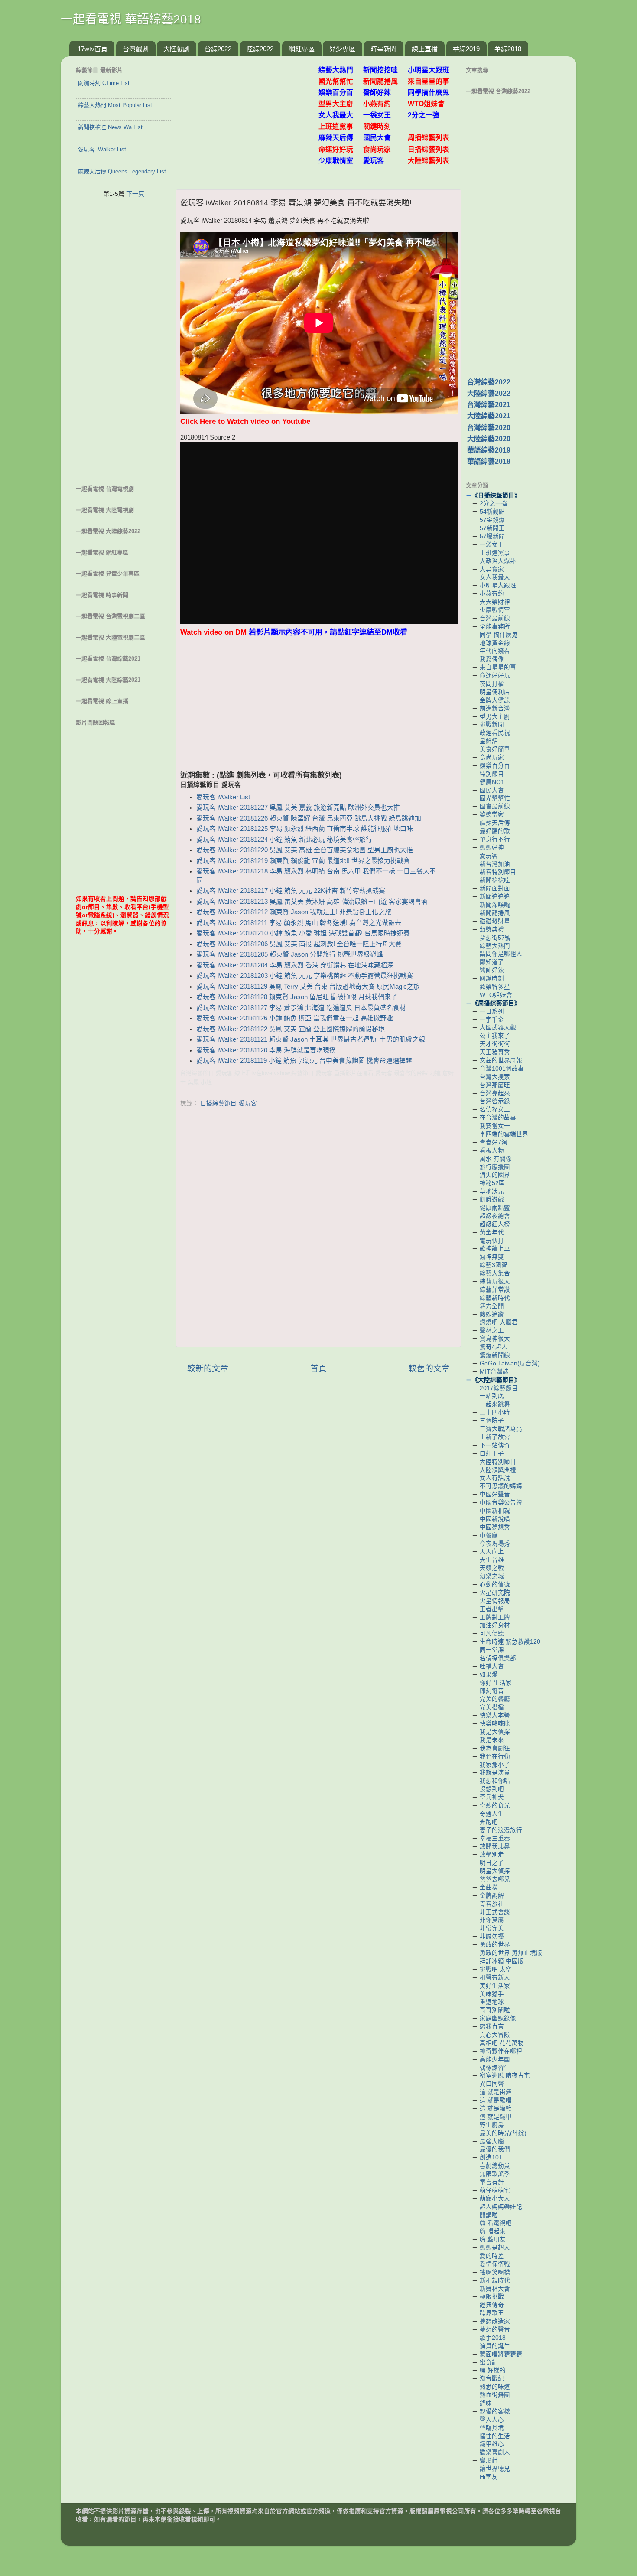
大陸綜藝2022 (489, 393)
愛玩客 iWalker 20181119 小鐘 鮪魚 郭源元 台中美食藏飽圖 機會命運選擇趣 (304, 1061)
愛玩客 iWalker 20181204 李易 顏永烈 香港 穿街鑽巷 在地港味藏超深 (295, 965)
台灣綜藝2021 (489, 405)
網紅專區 (302, 49)
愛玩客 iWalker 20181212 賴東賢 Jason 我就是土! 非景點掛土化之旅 (294, 912)
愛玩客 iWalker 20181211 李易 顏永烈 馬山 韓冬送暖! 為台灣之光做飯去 (299, 923)
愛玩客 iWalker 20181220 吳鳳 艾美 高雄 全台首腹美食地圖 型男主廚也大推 (305, 850)
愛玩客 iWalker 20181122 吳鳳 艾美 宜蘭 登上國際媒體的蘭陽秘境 (291, 1029)
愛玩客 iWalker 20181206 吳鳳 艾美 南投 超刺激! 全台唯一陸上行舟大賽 (299, 944)
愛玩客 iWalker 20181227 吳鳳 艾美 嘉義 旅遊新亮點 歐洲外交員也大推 (298, 808)
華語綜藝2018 (489, 461)
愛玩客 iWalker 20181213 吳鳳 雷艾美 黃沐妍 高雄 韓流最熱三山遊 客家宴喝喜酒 (312, 902)
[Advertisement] (250, 118)
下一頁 (135, 194)
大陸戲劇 (176, 49)
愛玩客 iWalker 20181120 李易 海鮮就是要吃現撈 (266, 1050)
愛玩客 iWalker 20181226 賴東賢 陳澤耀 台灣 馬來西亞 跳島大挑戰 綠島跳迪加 (309, 818)
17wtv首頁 (93, 49)
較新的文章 (208, 1369)
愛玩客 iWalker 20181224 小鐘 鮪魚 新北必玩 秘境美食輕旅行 (284, 840)
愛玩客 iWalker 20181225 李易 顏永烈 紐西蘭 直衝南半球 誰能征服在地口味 (305, 829)
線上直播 (425, 49)
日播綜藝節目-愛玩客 (229, 1103)
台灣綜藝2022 (489, 382)
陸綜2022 (260, 49)
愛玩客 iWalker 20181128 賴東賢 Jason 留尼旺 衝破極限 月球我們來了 (297, 997)
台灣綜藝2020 (489, 428)
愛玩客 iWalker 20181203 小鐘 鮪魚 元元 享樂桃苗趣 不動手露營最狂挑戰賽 (305, 976)
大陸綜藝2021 (489, 416)
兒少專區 (342, 49)
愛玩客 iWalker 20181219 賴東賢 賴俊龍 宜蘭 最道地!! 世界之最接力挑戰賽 (303, 861)
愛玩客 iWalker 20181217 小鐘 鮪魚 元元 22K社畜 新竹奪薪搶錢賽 (291, 891)
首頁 (318, 1369)
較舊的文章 (429, 1369)
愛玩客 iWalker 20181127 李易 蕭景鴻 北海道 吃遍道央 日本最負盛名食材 (301, 1008)
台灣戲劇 (136, 49)
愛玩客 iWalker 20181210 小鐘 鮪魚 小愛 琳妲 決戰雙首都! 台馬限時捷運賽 (303, 933)
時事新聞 (383, 49)
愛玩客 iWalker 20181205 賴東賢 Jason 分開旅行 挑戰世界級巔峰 (290, 954)
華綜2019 (466, 49)
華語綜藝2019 (489, 450)
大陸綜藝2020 (489, 439)
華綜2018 (508, 49)
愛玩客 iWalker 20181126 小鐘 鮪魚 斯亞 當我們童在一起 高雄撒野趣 (295, 1018)
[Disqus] (318, 1229)
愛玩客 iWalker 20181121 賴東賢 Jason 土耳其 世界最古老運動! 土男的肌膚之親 (311, 1039)
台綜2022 (218, 49)
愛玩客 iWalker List (223, 797)
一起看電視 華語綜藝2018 (131, 19)
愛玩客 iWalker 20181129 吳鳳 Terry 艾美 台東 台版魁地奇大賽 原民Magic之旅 (308, 987)
